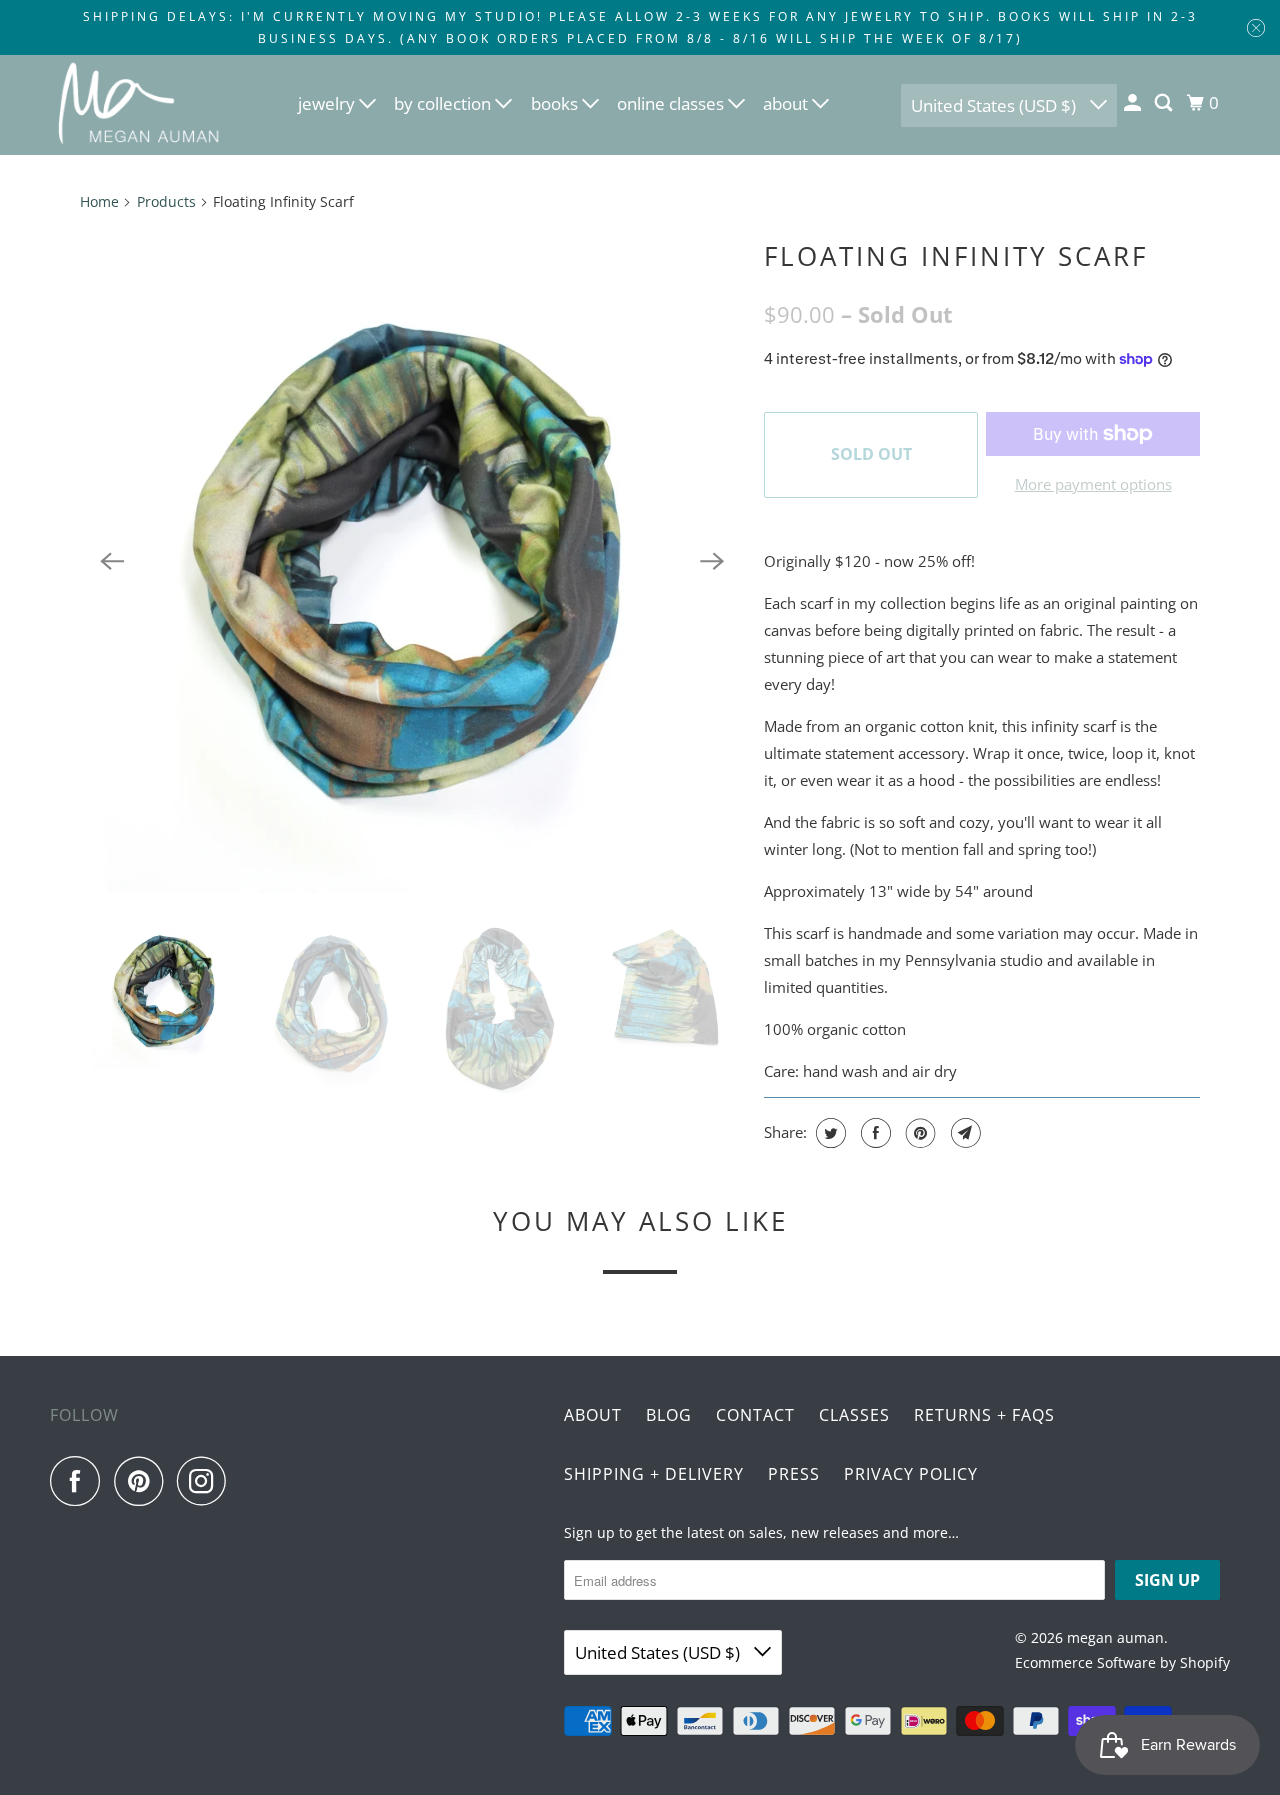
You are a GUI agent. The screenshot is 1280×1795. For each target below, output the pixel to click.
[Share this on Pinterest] (918, 1133)
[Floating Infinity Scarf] (412, 561)
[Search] (1165, 103)
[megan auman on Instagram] (207, 1481)
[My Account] (1134, 103)
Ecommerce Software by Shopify (1122, 1662)
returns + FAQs (984, 1415)
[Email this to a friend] (963, 1133)
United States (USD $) (995, 105)
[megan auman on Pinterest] (143, 1481)
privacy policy (911, 1474)
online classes (672, 103)
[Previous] (112, 561)
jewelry (328, 103)
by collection (444, 103)
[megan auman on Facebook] (80, 1481)
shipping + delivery (654, 1474)
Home (99, 201)
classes (854, 1415)
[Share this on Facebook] (873, 1133)
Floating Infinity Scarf (956, 256)
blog (669, 1415)
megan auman (1115, 1637)
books (556, 103)
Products (166, 201)
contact (755, 1415)
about (787, 103)
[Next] (712, 561)
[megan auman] (140, 105)
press (794, 1474)
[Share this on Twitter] (828, 1133)
